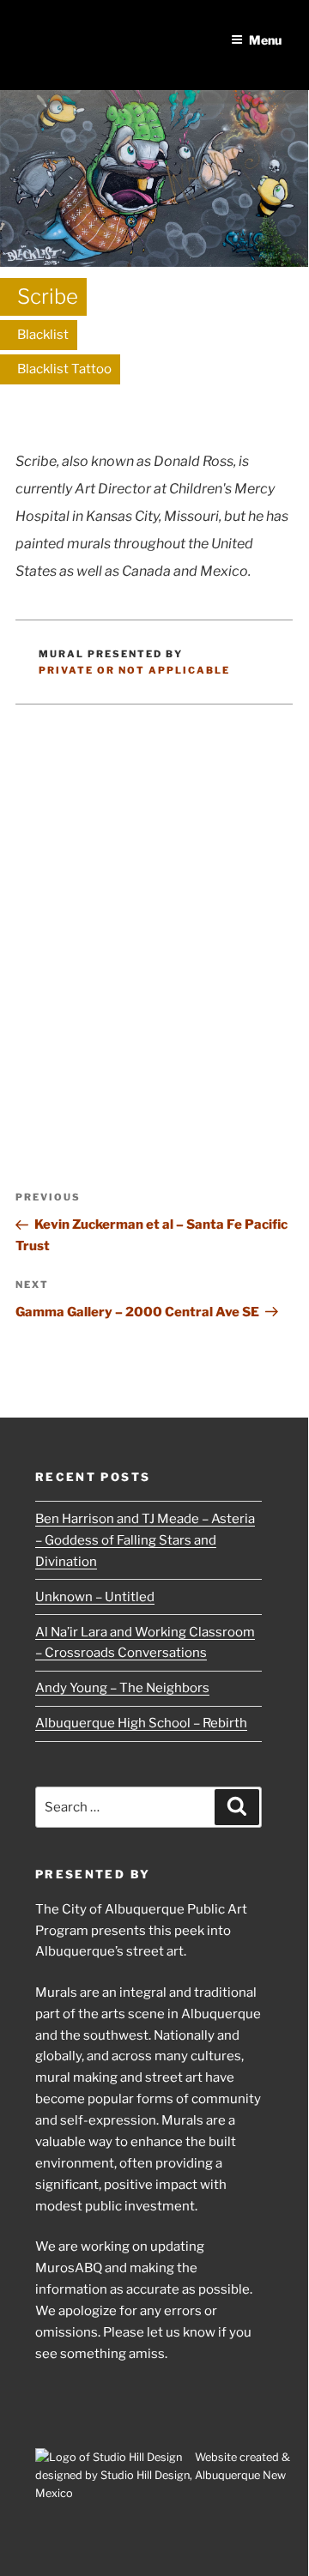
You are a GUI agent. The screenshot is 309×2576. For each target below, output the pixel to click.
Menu (265, 40)
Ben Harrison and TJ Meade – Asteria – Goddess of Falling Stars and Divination (145, 1540)
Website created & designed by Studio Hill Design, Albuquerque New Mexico (163, 2475)
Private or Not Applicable (134, 670)
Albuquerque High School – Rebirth (141, 1723)
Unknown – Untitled (95, 1597)
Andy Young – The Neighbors (122, 1688)
